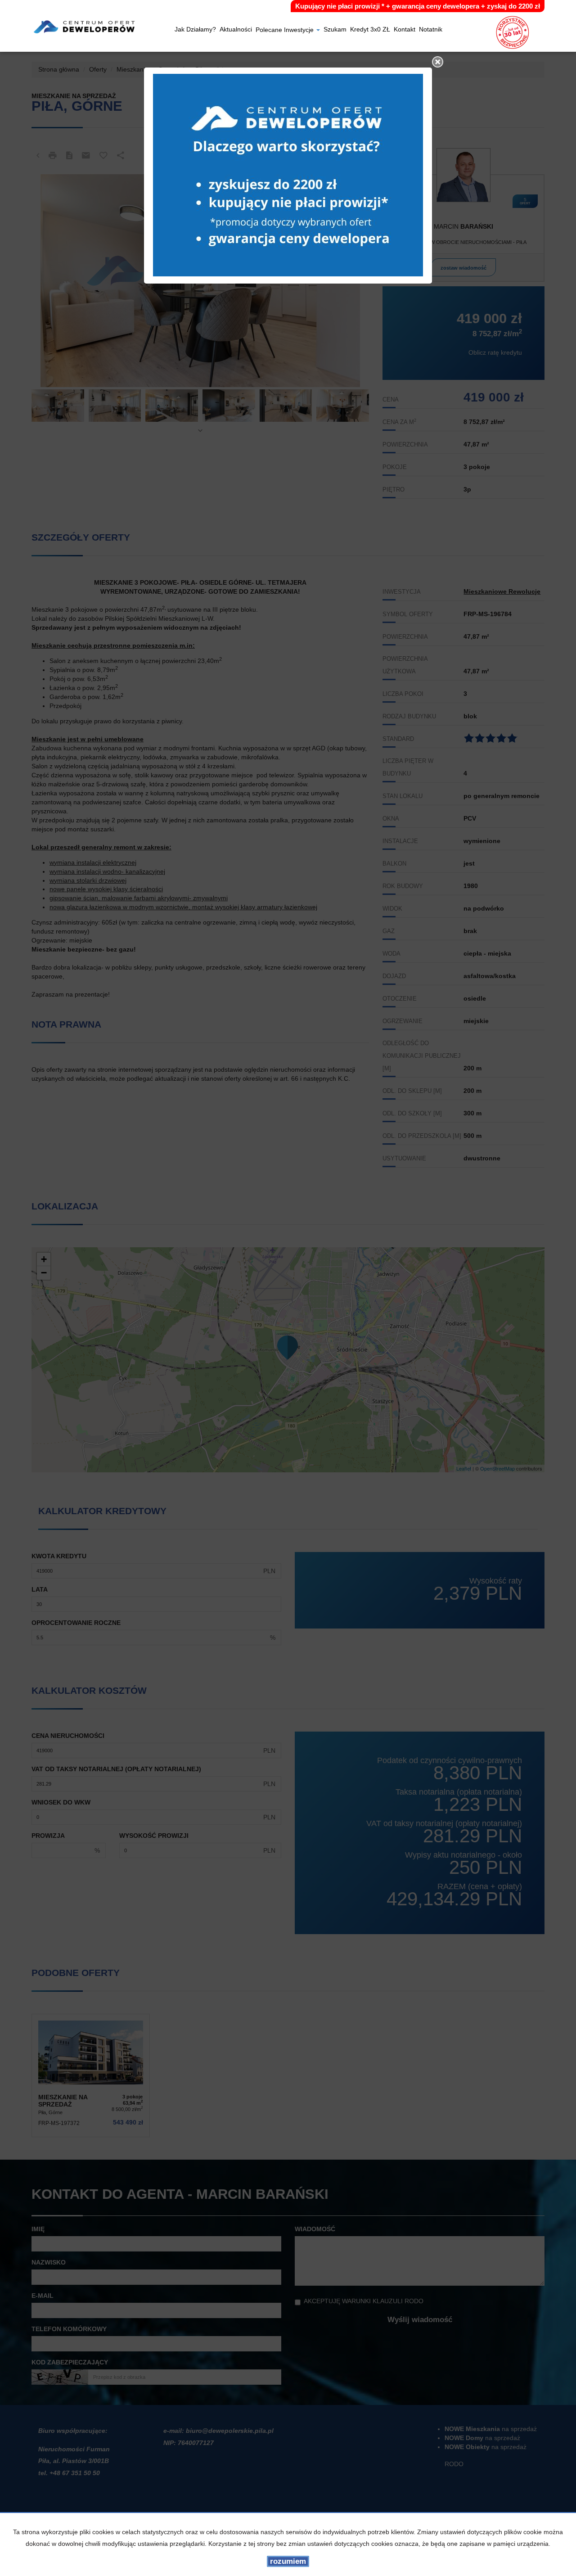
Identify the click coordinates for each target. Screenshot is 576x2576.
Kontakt (405, 30)
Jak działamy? (195, 30)
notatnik (431, 30)
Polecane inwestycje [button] (286, 30)
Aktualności (236, 30)
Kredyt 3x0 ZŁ (370, 30)
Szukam (335, 30)
